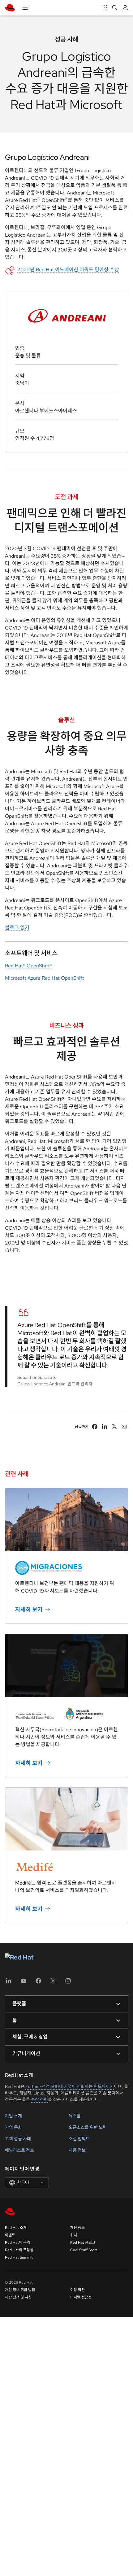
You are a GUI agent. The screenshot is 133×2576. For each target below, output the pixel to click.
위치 (74, 2235)
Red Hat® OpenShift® (29, 966)
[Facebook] (38, 1983)
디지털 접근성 (81, 2297)
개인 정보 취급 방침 (20, 2290)
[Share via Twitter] (114, 1427)
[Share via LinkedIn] (105, 1427)
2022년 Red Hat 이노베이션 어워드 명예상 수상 (68, 270)
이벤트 (10, 2235)
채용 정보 (77, 2150)
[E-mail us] (124, 1427)
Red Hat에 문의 (17, 2243)
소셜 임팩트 (79, 2139)
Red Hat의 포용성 (19, 2250)
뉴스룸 (75, 2116)
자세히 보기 (29, 1609)
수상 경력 (39, 2099)
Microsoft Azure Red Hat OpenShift (45, 978)
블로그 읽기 (17, 928)
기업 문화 (13, 2127)
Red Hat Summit (19, 2257)
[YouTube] (24, 1983)
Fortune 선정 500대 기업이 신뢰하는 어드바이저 (70, 2086)
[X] (53, 1983)
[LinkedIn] (9, 1983)
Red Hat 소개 (16, 2228)
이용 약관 (77, 2290)
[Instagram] (68, 1983)
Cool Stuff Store (84, 2250)
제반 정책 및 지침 (18, 2297)
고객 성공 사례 (18, 2139)
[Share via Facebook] (95, 1427)
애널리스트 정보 (19, 2150)
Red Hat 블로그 (83, 2243)
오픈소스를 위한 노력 (88, 2127)
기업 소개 (13, 2116)
